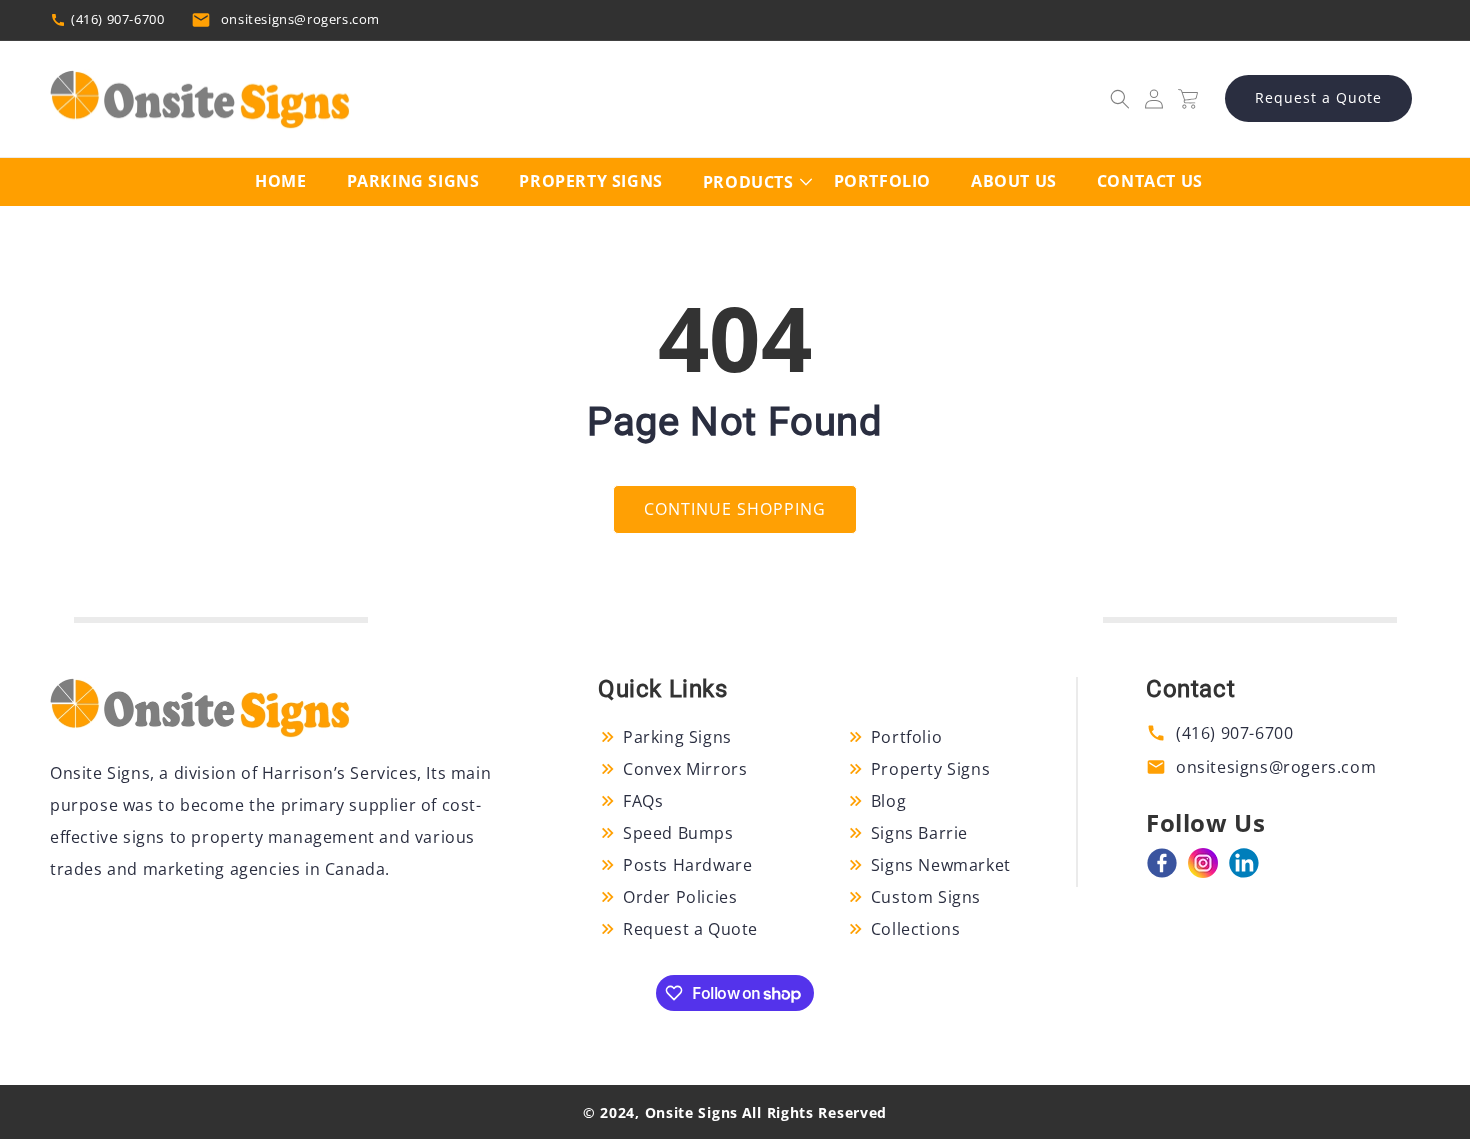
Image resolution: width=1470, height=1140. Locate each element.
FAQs (643, 801)
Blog (888, 801)
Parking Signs (677, 737)
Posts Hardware (687, 865)
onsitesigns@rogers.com (300, 19)
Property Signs (930, 769)
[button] (1120, 99)
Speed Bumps (678, 833)
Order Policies (680, 897)
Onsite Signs (691, 1112)
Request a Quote (1318, 97)
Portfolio (906, 737)
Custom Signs (926, 897)
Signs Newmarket (941, 865)
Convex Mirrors (685, 769)
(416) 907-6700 (117, 19)
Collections (916, 929)
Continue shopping (735, 509)
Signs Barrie (919, 833)
